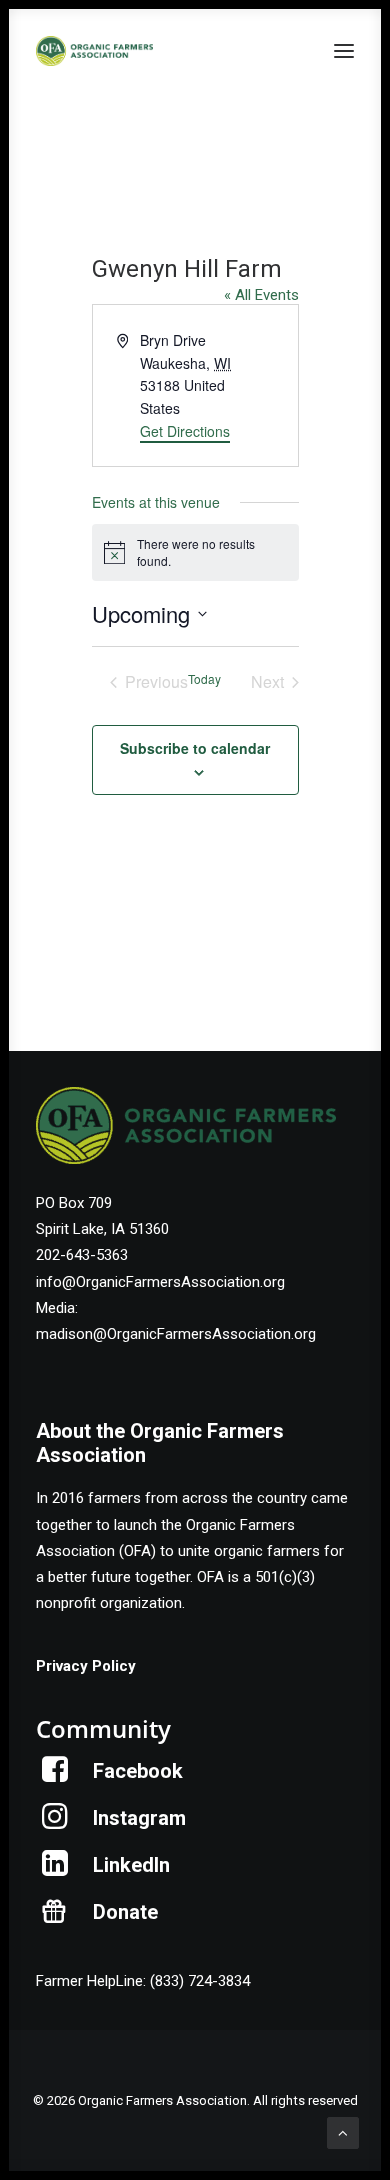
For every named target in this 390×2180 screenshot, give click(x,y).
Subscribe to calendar (195, 748)
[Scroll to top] (343, 2132)
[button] (344, 51)
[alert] (195, 552)
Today (204, 679)
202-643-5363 (82, 1255)
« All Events (261, 295)
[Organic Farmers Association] (94, 51)
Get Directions (185, 431)
